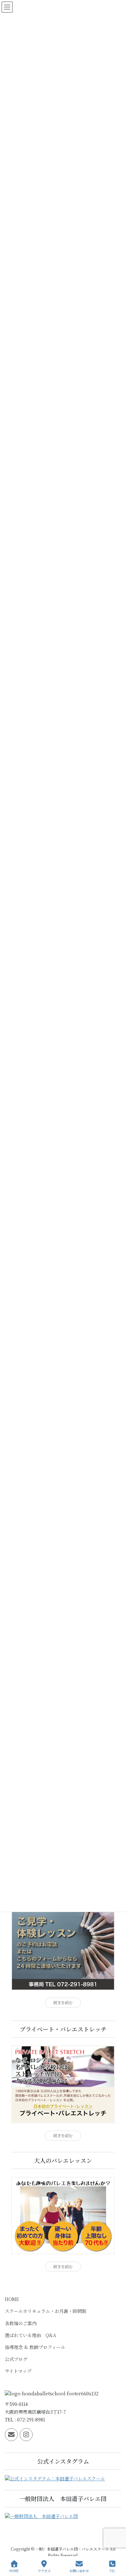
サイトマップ (18, 2371)
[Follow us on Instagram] (26, 2435)
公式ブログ (16, 2359)
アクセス (44, 2571)
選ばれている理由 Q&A (31, 2335)
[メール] (11, 2435)
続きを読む (63, 2003)
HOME (12, 2299)
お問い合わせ (79, 2571)
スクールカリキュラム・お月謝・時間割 (46, 2311)
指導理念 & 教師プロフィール (35, 2347)
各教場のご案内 (21, 2323)
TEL (112, 2571)
